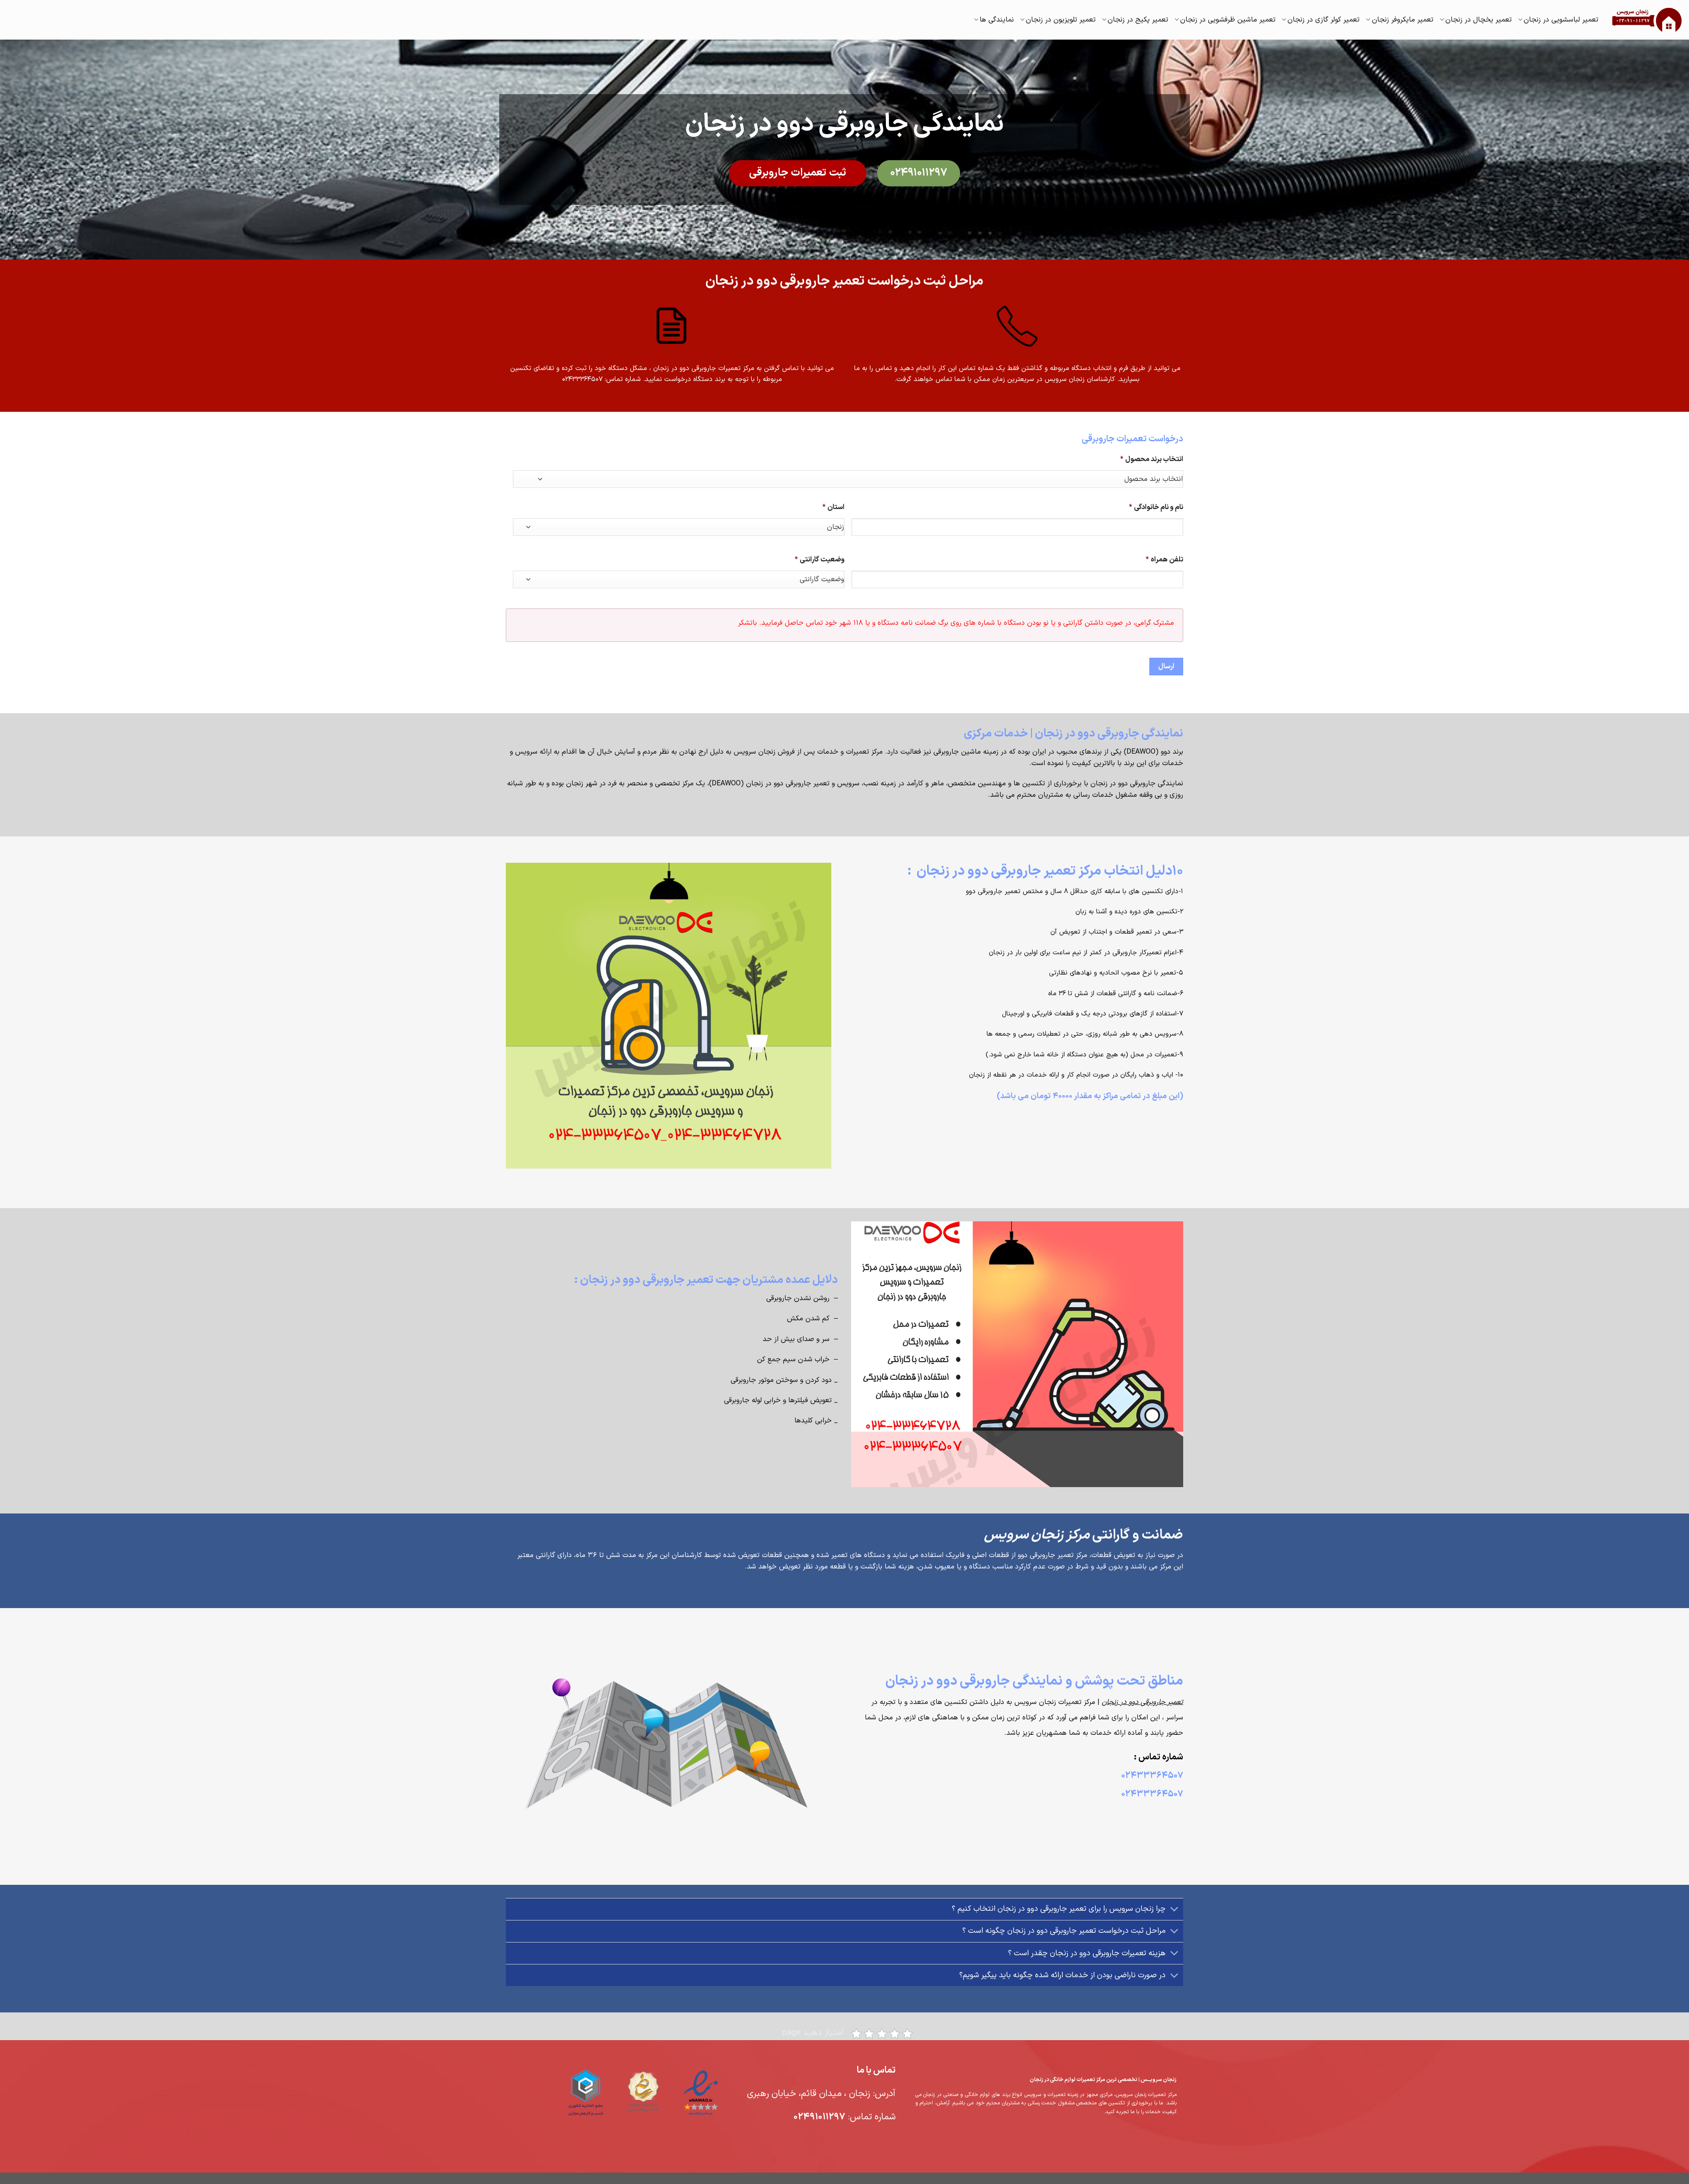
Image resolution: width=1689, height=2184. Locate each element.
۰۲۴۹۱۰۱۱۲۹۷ (819, 2117)
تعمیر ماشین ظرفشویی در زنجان (1228, 20)
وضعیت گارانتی (820, 560)
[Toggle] (1175, 1910)
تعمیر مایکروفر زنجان (1402, 20)
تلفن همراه (1164, 560)
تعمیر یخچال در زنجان (1479, 20)
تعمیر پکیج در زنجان (1138, 20)
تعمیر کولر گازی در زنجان (1323, 20)
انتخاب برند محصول (1152, 460)
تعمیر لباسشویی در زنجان (1561, 20)
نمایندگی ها (997, 20)
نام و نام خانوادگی (1156, 508)
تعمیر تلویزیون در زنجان (1061, 20)
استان (834, 508)
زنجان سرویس (755, 752)
